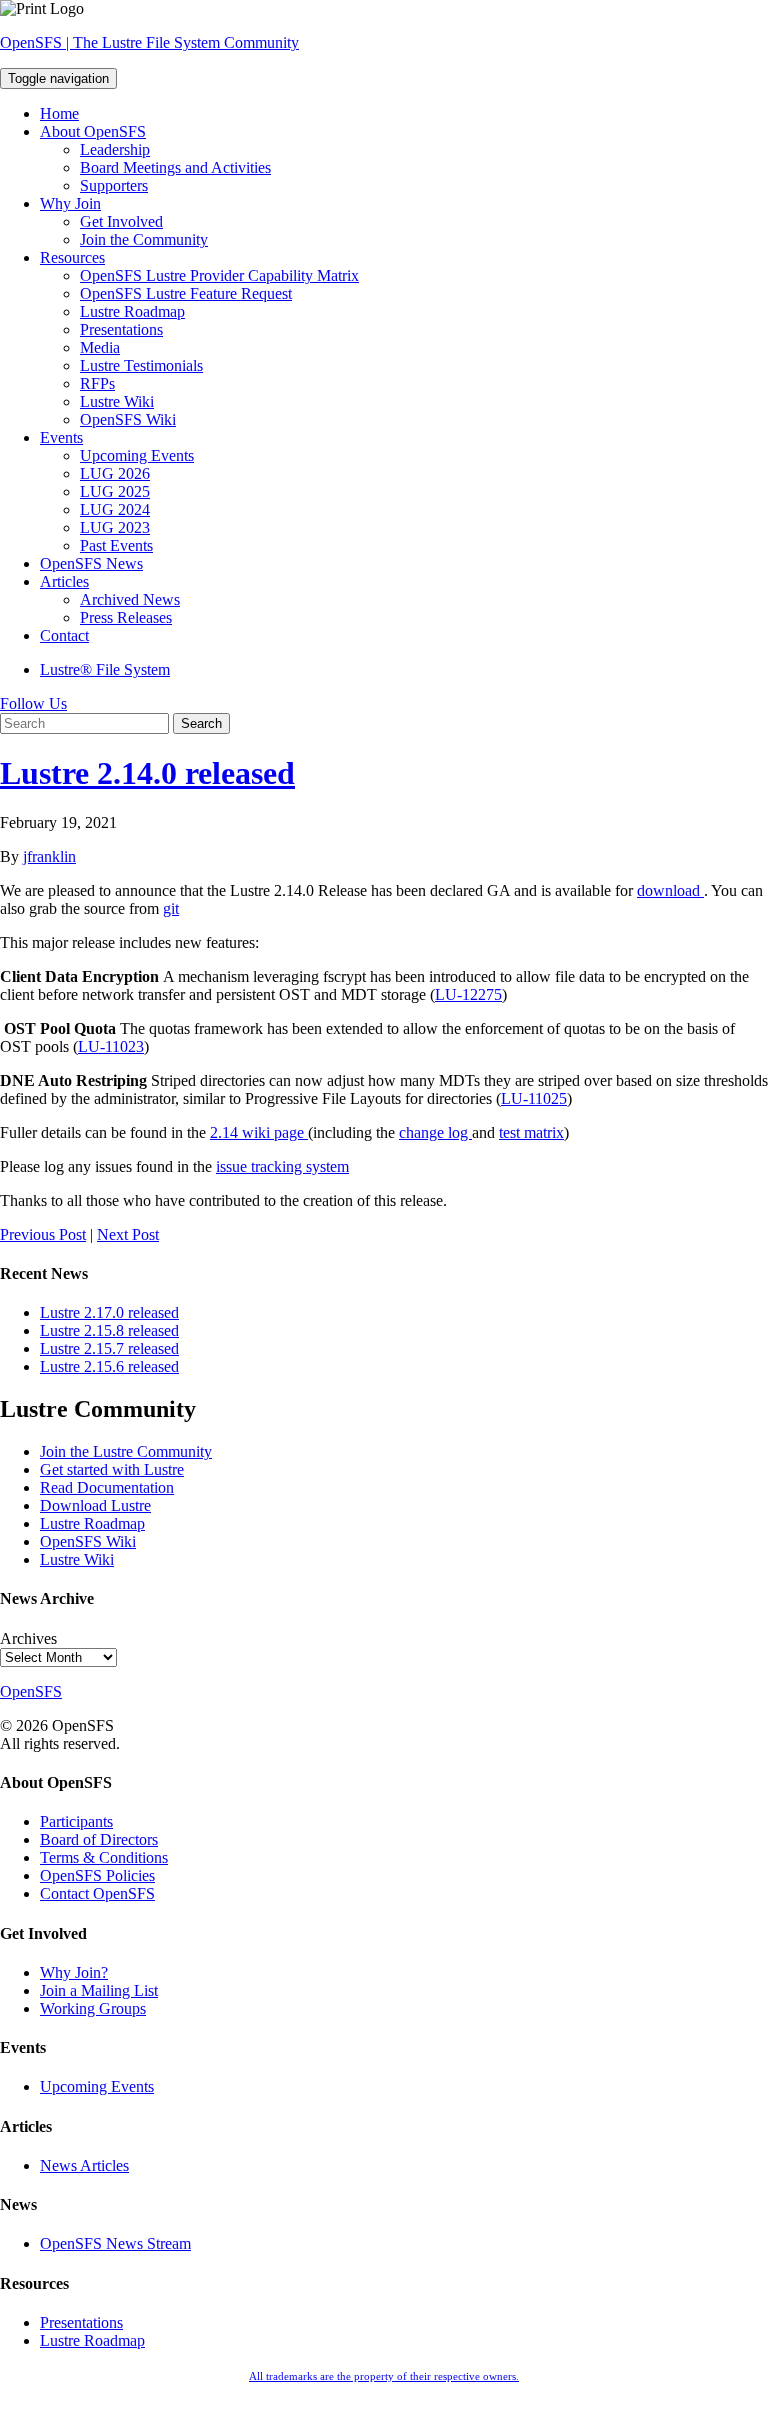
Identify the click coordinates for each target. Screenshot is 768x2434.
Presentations (121, 329)
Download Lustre (95, 1505)
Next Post (128, 1234)
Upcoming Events (137, 455)
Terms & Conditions (104, 1857)
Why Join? (74, 1972)
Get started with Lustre (112, 1469)
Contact (64, 635)
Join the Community (144, 239)
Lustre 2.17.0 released (109, 1312)
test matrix (531, 1132)
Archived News (130, 599)
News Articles (84, 2165)
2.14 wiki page (259, 1132)
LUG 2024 (115, 509)
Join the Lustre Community (126, 1451)
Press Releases (126, 617)
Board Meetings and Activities (175, 167)
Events (61, 437)
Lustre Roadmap (132, 311)
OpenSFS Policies (97, 1875)
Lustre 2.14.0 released (147, 773)
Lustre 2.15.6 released (109, 1366)
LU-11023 (111, 1046)
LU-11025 (534, 1098)
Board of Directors (99, 1839)
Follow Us (33, 703)
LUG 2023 (115, 527)
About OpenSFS (93, 131)
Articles (64, 581)
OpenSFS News (91, 563)
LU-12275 (468, 994)
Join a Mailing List (99, 1990)
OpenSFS (31, 1691)
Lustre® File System (105, 669)
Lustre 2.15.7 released (109, 1348)
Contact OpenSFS (97, 1893)
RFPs (97, 383)
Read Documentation (107, 1487)
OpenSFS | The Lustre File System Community (149, 42)
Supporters (114, 185)
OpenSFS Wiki (128, 419)
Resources (72, 257)
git (171, 908)
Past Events (116, 545)
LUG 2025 (115, 491)
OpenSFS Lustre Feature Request (186, 293)
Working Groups (93, 2008)
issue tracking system (282, 1166)
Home (59, 113)
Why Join (70, 203)
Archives (28, 1638)
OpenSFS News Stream (115, 2243)
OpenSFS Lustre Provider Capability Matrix (219, 275)
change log (435, 1132)
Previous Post (43, 1234)
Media (100, 347)
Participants (76, 1821)
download (668, 890)
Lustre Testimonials (141, 365)
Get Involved (121, 221)
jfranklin (49, 856)
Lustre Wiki (117, 401)
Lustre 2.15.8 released (109, 1330)
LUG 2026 (115, 473)
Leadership (115, 149)
